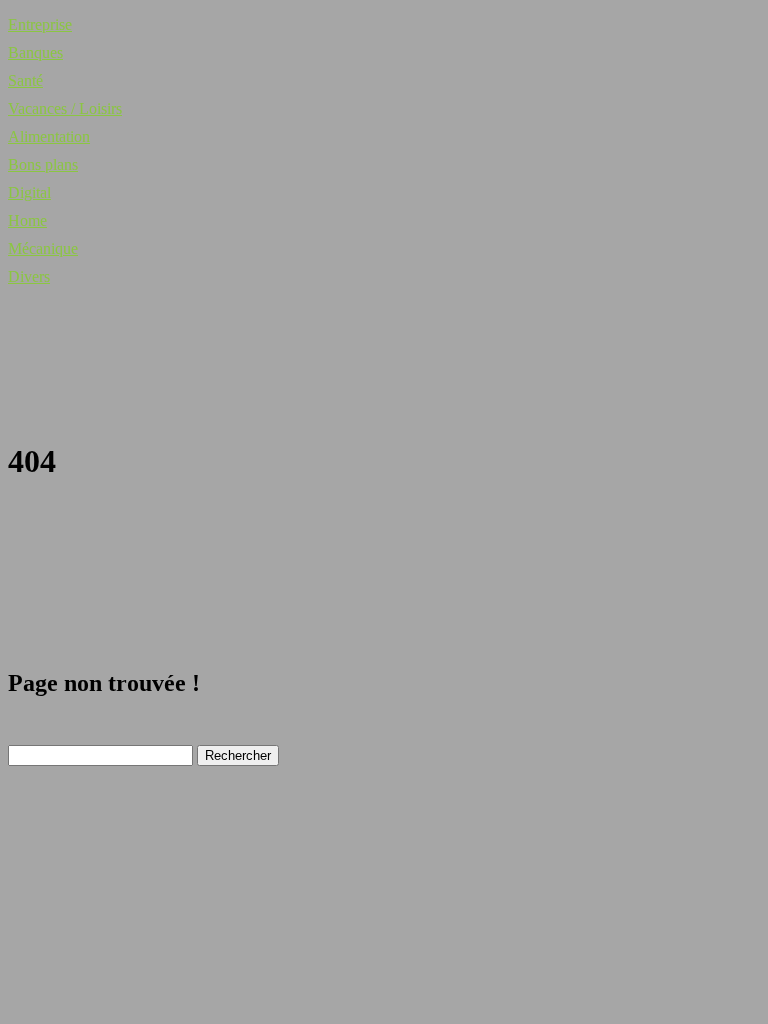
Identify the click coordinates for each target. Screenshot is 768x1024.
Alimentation (49, 136)
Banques (35, 52)
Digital (29, 192)
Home (27, 220)
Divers (29, 276)
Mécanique (43, 248)
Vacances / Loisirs (65, 108)
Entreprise (40, 24)
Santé (25, 80)
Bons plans (43, 164)
